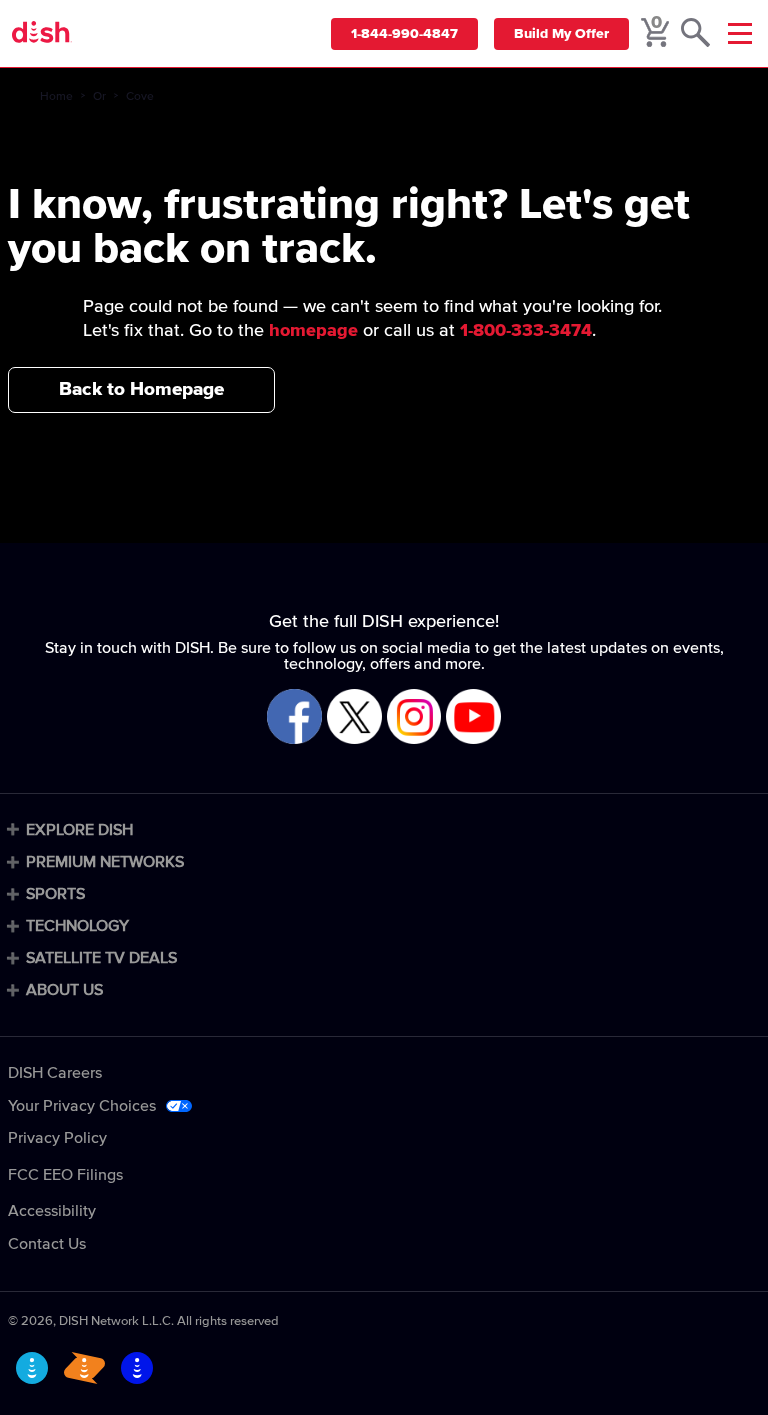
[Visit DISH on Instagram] (414, 718)
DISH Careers (55, 1073)
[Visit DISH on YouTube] (473, 718)
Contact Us (47, 1244)
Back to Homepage (141, 389)
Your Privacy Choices (82, 1106)
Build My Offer (561, 34)
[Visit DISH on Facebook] (294, 718)
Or (99, 97)
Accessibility (52, 1211)
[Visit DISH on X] (354, 718)
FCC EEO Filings (65, 1175)
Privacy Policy (57, 1138)
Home (56, 97)
